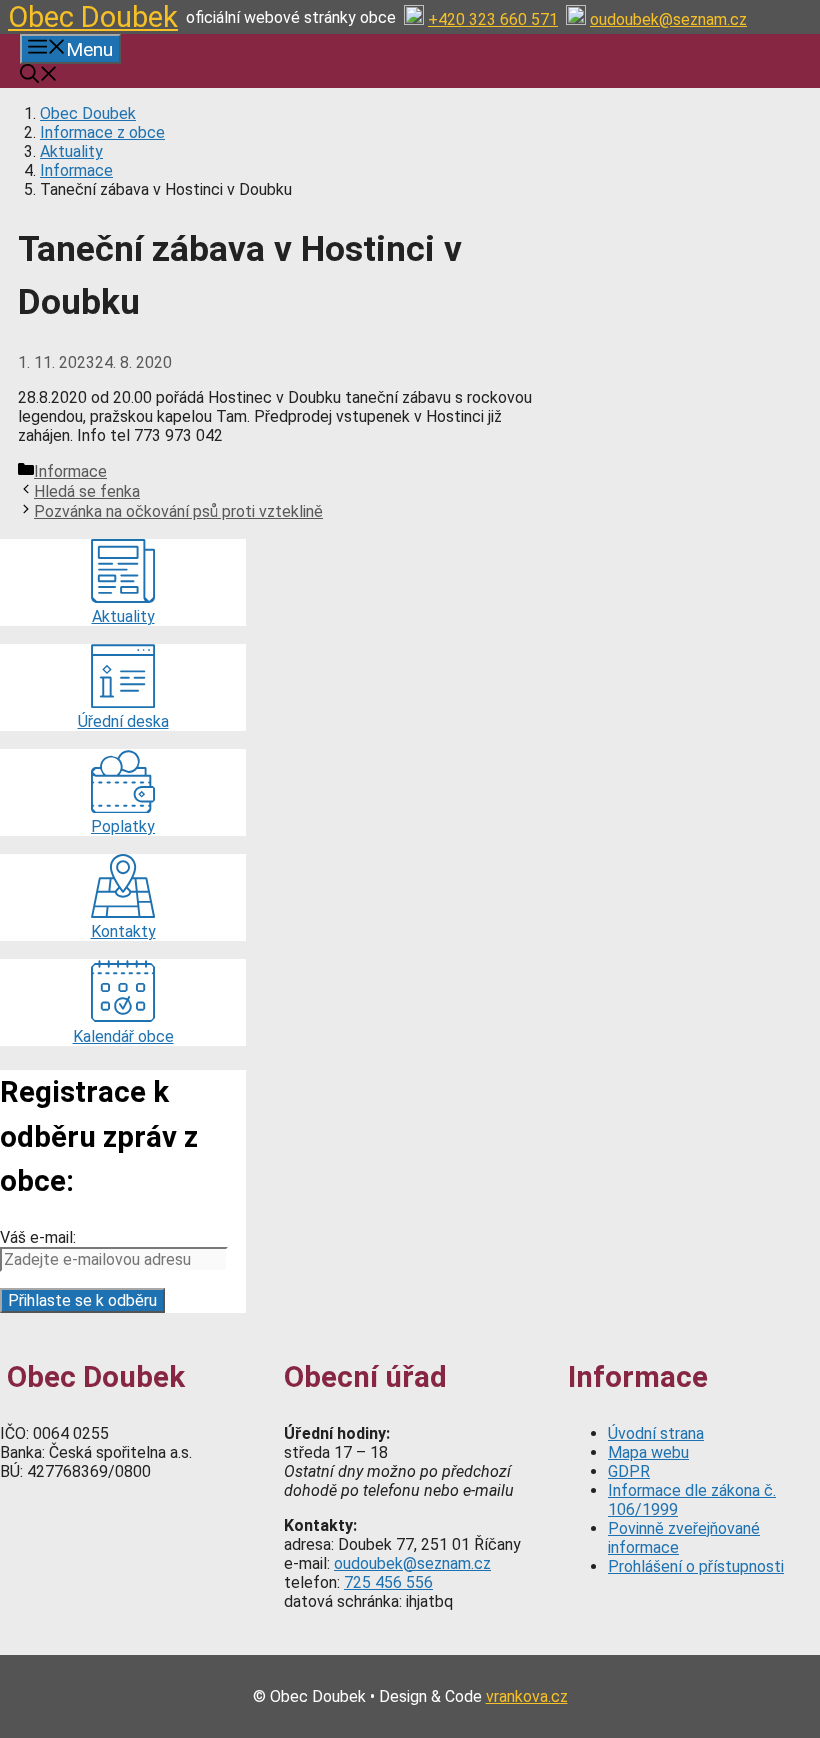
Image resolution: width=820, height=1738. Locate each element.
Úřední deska (123, 721)
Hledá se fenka (87, 491)
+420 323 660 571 (493, 19)
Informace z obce (102, 132)
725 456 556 (388, 1582)
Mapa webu (648, 1452)
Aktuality (71, 151)
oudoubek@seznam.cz (668, 19)
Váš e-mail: (38, 1237)
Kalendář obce (123, 1036)
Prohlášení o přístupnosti (696, 1566)
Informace (76, 170)
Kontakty (123, 931)
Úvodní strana (656, 1433)
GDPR (629, 1471)
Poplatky (123, 826)
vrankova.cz (527, 1696)
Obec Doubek (93, 17)
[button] (39, 76)
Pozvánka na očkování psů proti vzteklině (178, 511)
